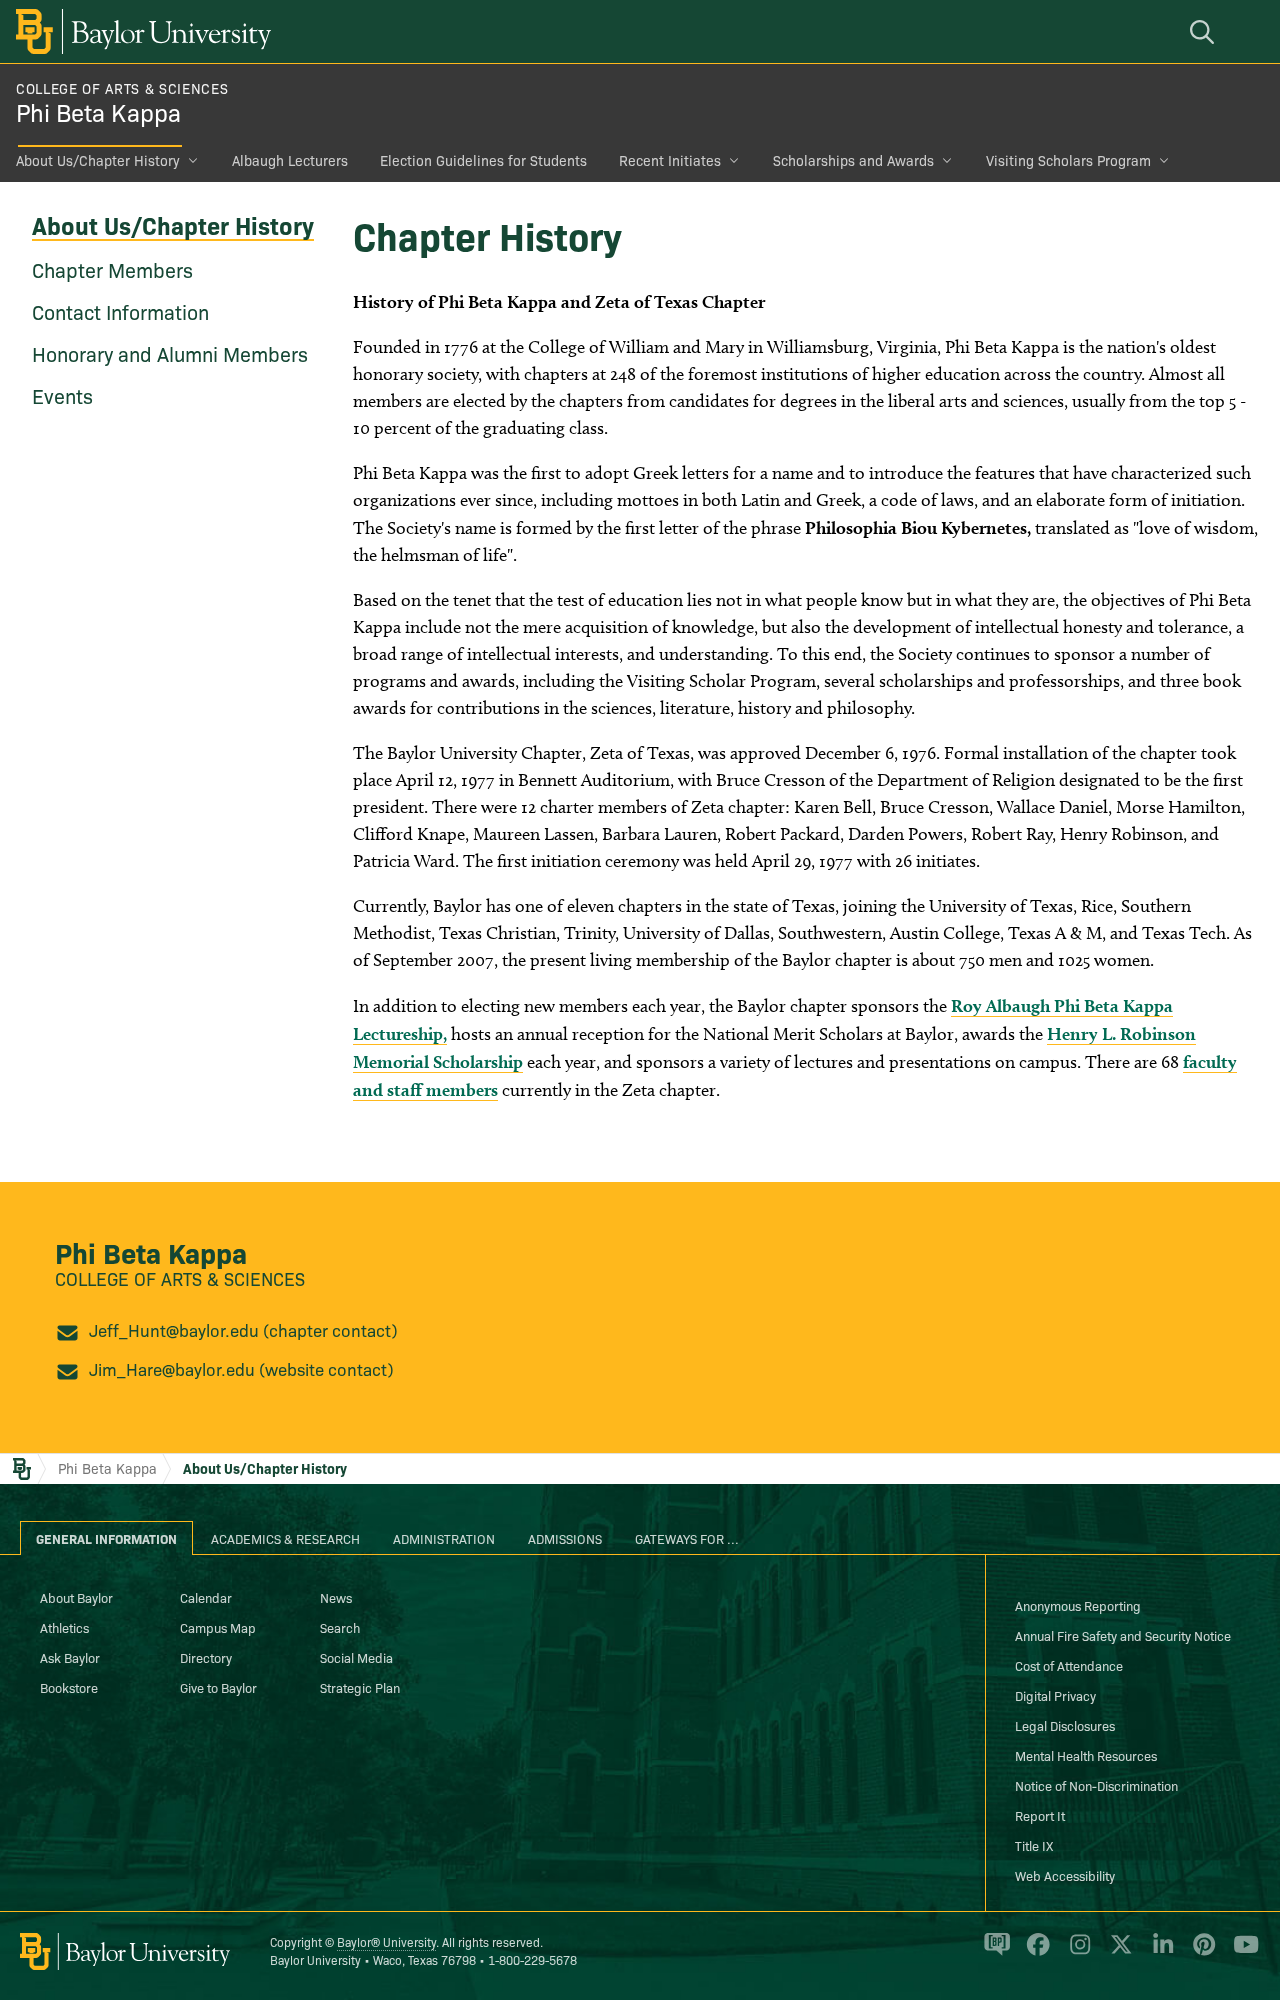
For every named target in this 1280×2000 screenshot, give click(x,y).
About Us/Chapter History (98, 160)
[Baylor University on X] (1117, 1953)
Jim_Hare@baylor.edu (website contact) (241, 1368)
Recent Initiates (670, 160)
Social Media (356, 1657)
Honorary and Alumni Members (170, 353)
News (336, 1597)
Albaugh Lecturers (290, 160)
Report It (1040, 1815)
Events (62, 395)
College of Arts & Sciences (122, 88)
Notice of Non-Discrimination (1096, 1785)
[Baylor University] (140, 31)
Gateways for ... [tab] (687, 1538)
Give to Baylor (218, 1687)
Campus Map (218, 1627)
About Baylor (76, 1597)
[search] (1205, 31)
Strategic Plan (360, 1687)
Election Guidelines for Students (483, 160)
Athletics (64, 1627)
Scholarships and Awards (853, 160)
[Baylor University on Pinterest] (1200, 1953)
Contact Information (120, 311)
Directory (206, 1657)
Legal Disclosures (1065, 1725)
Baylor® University (386, 1941)
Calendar (206, 1597)
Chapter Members (112, 269)
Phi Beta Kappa (98, 111)
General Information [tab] (106, 1538)
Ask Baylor (70, 1657)
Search (340, 1627)
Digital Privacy (1055, 1695)
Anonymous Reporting (1078, 1605)
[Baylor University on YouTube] (1241, 1953)
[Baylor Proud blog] (993, 1953)
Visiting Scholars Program (1068, 160)
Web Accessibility (1065, 1875)
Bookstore (69, 1687)
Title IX (1034, 1845)
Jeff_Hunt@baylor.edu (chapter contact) (243, 1329)
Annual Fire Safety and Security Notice (1123, 1635)
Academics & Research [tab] (285, 1538)
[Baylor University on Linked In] (1159, 1953)
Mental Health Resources (1086, 1755)
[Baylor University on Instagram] (1076, 1953)
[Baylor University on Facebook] (1034, 1953)
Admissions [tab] (565, 1538)
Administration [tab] (444, 1538)
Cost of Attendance (1069, 1665)
